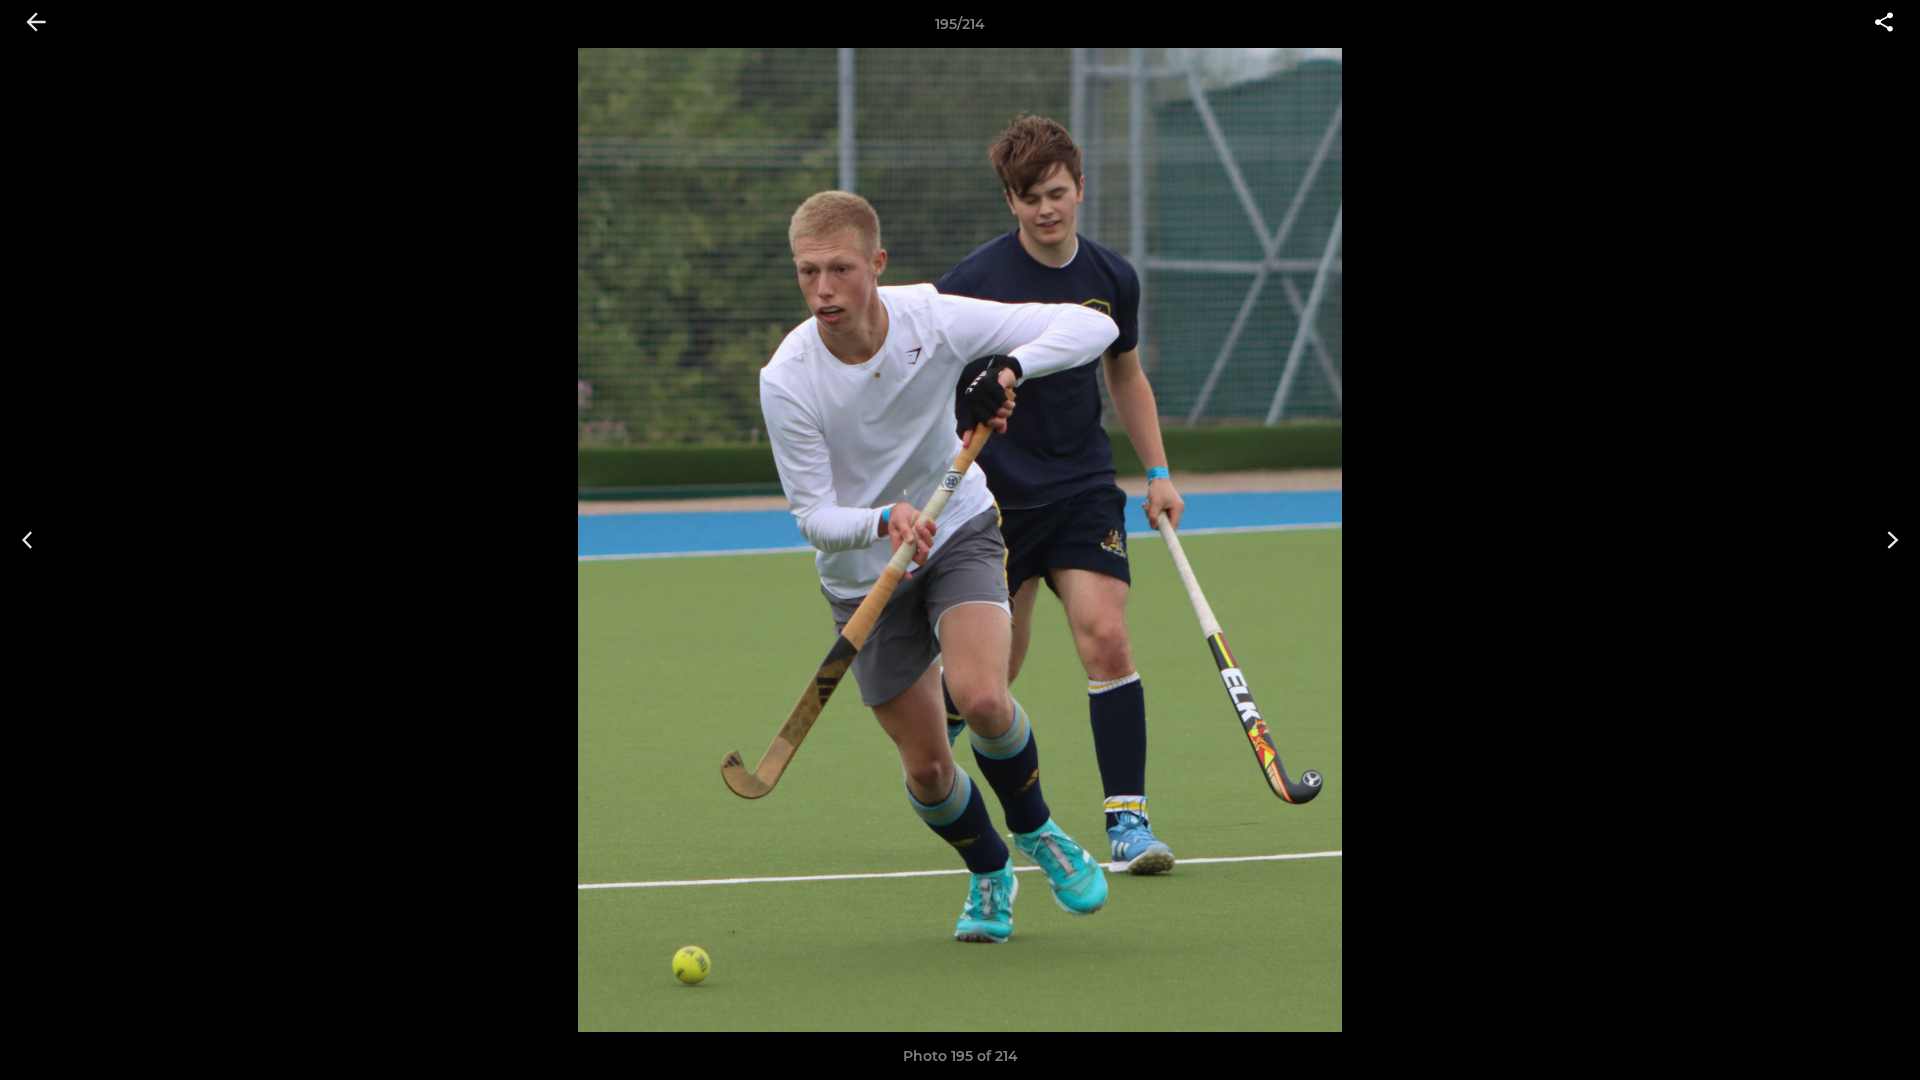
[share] (1884, 24)
